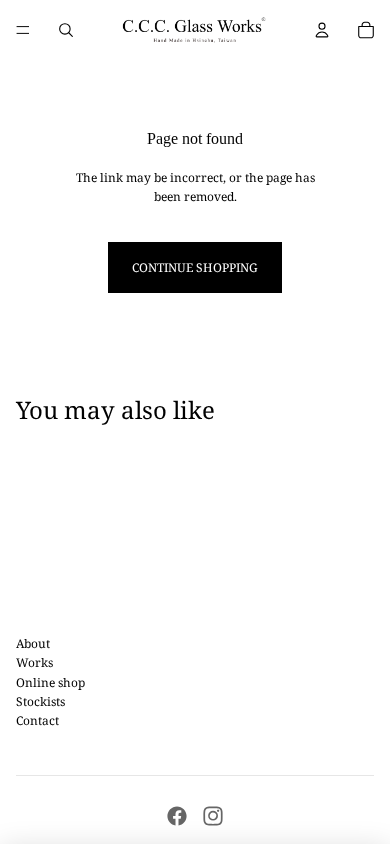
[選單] (23, 30)
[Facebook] (177, 816)
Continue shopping (195, 267)
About (33, 643)
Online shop (50, 682)
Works (34, 662)
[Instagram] (213, 816)
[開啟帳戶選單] (322, 30)
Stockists (40, 701)
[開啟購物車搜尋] (66, 30)
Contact (37, 720)
